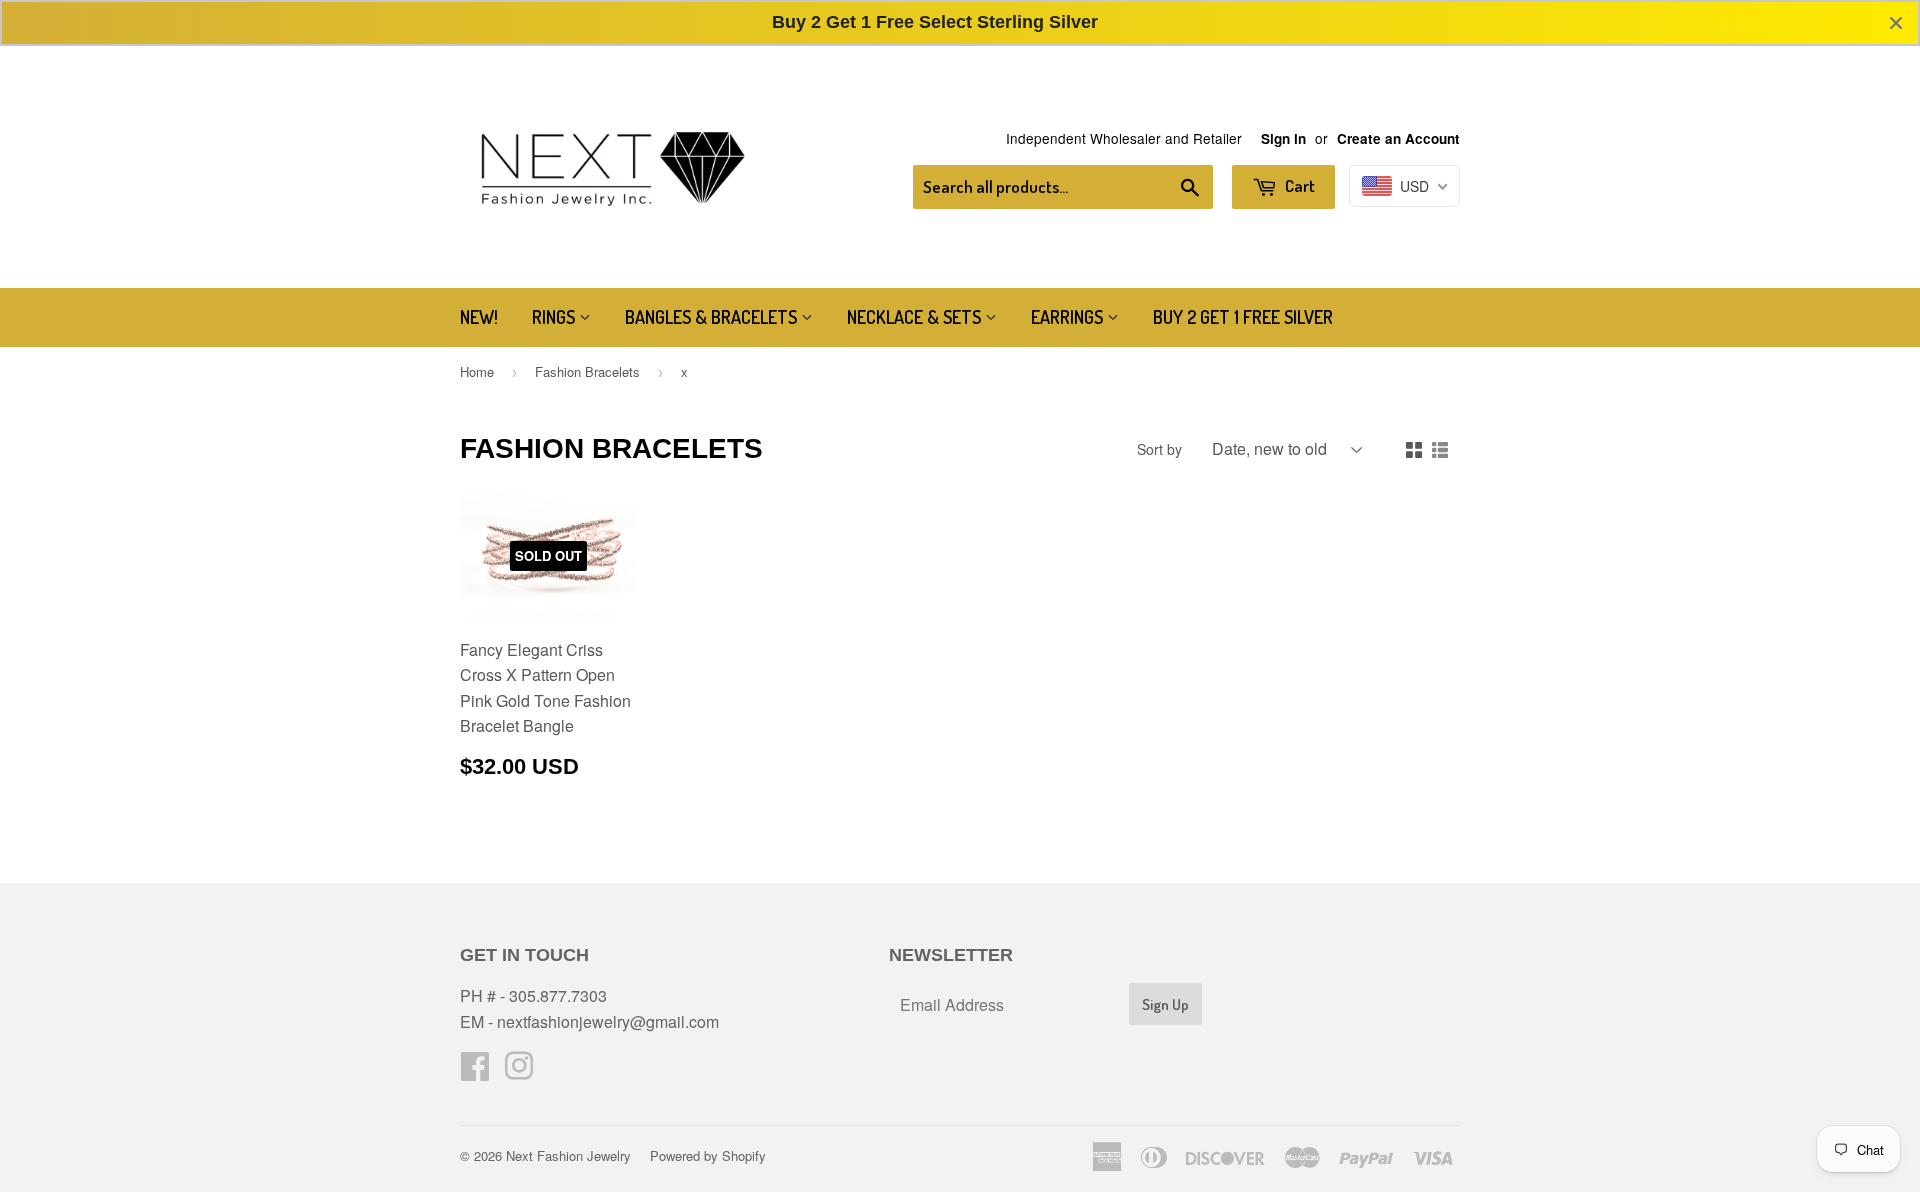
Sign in (1283, 138)
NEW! (479, 317)
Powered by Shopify (708, 1155)
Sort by (1159, 449)
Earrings (1069, 317)
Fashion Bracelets (587, 371)
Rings (555, 317)
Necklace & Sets (916, 317)
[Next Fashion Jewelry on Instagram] (519, 1071)
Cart (1298, 185)
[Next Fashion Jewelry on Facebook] (475, 1071)
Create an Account (1398, 138)
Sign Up (1165, 1004)
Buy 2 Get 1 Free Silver (1243, 317)
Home (477, 371)
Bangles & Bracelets (713, 317)
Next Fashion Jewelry (568, 1155)
